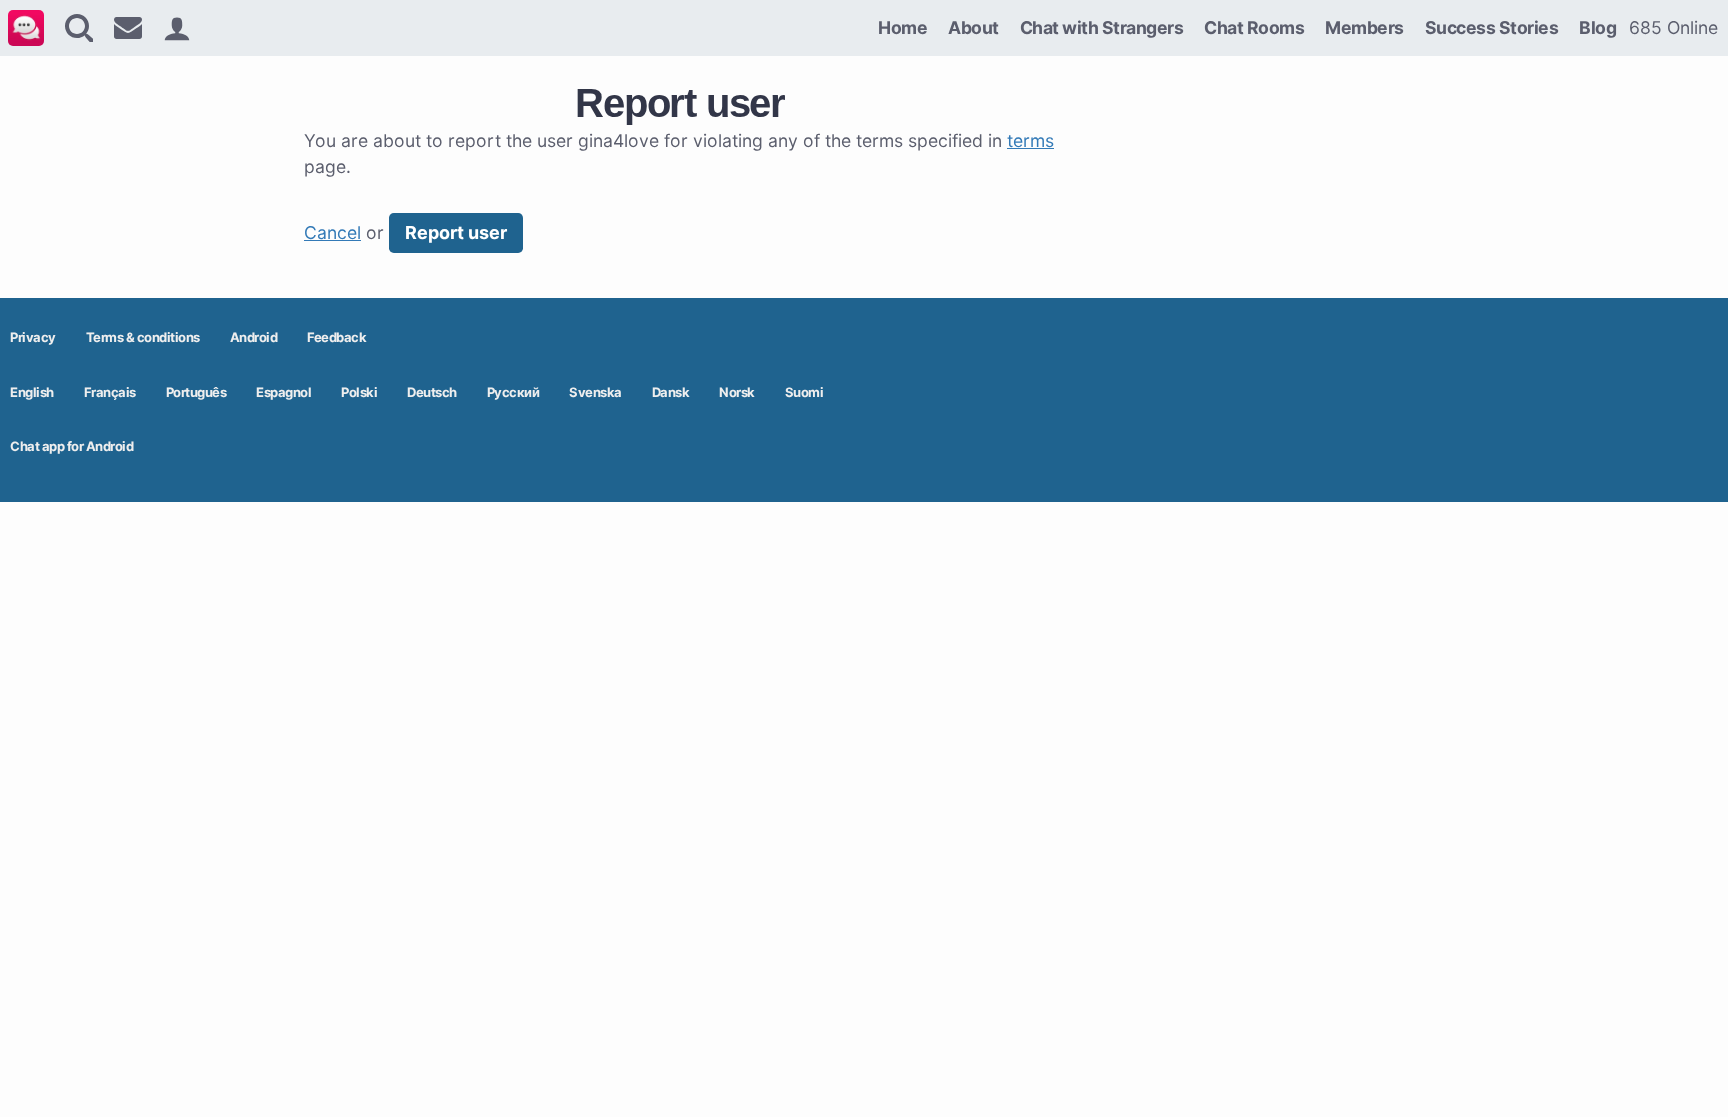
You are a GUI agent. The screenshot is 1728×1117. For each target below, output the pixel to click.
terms (1030, 140)
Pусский (513, 392)
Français (110, 392)
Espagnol (283, 392)
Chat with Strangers (1102, 27)
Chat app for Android (71, 446)
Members (1364, 27)
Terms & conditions (143, 337)
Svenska (595, 392)
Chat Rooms (1254, 27)
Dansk (671, 392)
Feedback (336, 337)
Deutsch (432, 392)
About (973, 27)
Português (196, 392)
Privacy (33, 337)
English (32, 392)
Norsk (737, 392)
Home (902, 27)
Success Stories (1492, 27)
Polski (359, 392)
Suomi (804, 392)
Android (254, 337)
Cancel (332, 232)
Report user (456, 232)
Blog (1597, 27)
